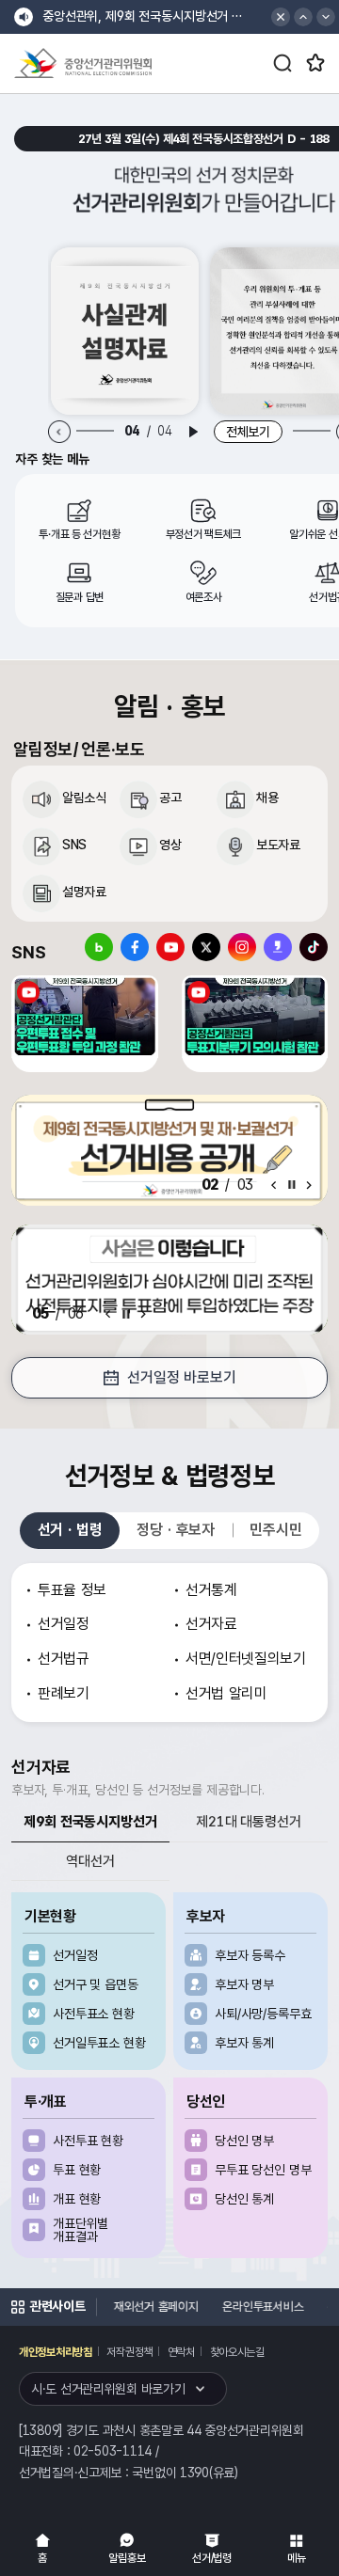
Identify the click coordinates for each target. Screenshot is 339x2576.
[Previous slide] (60, 432)
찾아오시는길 (237, 2352)
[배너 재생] (193, 432)
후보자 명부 (244, 1984)
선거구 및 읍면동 (96, 1984)
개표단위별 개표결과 (81, 2230)
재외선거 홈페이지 (151, 2307)
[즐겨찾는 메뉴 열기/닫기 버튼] (315, 63)
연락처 (181, 2352)
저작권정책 (129, 2352)
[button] (303, 17)
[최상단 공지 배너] (281, 17)
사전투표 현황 (88, 2141)
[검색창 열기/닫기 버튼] (282, 63)
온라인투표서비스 (258, 2307)
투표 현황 (77, 2170)
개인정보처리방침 (56, 2352)
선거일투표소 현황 (99, 2043)
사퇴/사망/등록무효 (263, 2014)
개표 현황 (77, 2199)
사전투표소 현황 (94, 2014)
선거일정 (75, 1955)
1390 (194, 2473)
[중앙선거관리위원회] (83, 63)
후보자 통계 (244, 2043)
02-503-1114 (113, 2451)
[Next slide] (309, 1185)
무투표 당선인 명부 (263, 2170)
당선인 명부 (244, 2141)
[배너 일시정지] (126, 1314)
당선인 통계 (244, 2199)
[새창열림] (125, 331)
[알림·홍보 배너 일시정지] (292, 1185)
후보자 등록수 (250, 1955)
